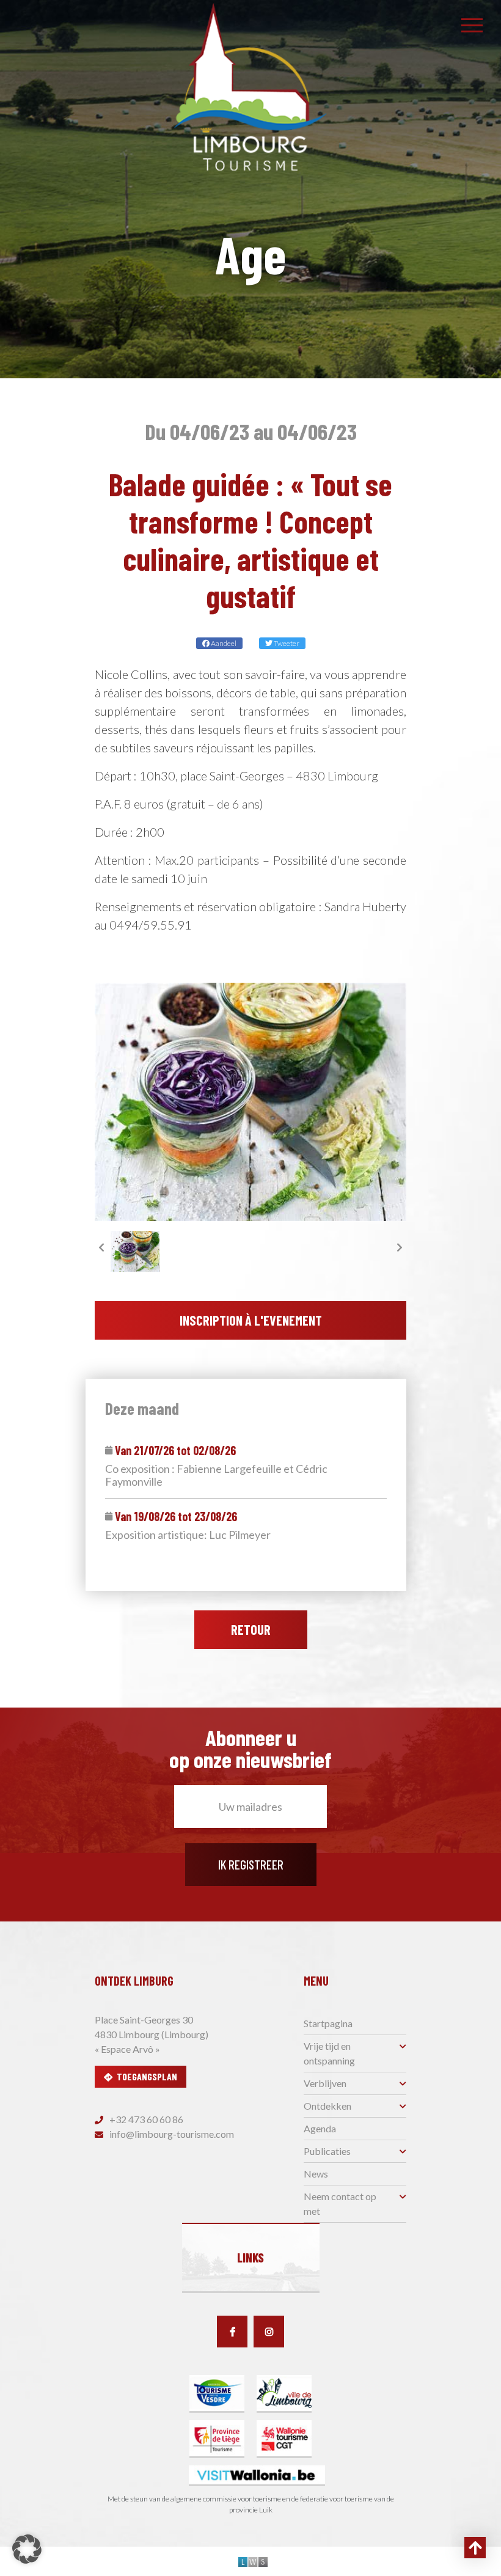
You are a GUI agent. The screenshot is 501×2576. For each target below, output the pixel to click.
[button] (27, 2549)
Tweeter (286, 643)
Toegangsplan (147, 2076)
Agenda (320, 2128)
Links (250, 2258)
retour (251, 1629)
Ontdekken (327, 2106)
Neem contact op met (340, 2204)
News (316, 2174)
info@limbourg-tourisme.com (171, 2134)
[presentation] (101, 1247)
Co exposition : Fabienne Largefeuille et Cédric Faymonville (216, 1476)
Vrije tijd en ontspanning (329, 2053)
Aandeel (223, 643)
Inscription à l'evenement (251, 1320)
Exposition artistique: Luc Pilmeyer (188, 1535)
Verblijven (325, 2083)
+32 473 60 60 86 (145, 2119)
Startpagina (328, 2023)
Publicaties (327, 2151)
